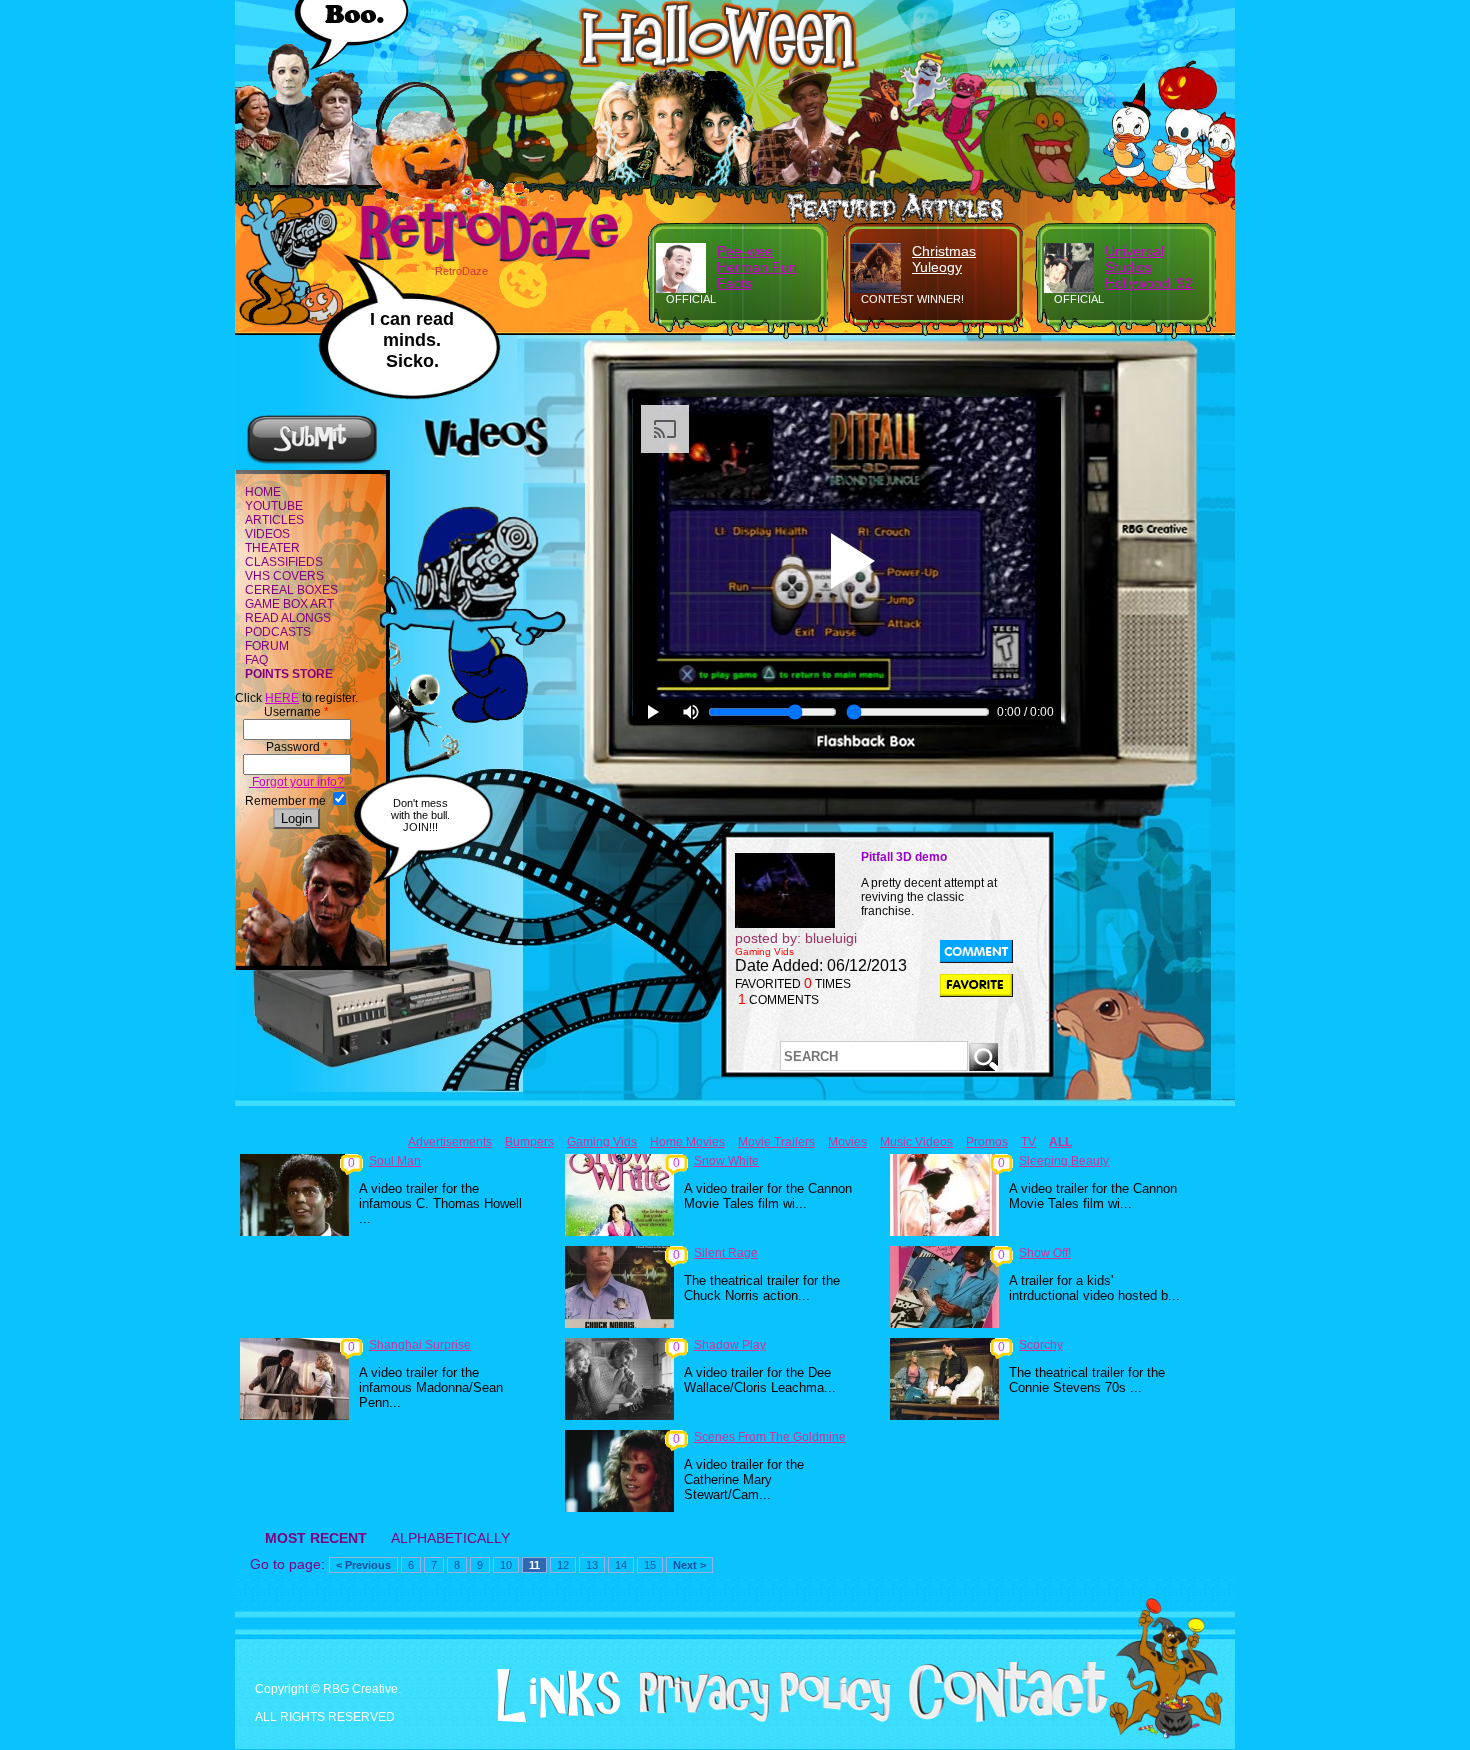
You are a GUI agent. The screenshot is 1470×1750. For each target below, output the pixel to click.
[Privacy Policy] (757, 1718)
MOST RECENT (316, 1538)
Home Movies (687, 1142)
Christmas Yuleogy (944, 259)
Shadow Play (730, 1345)
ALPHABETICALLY (450, 1538)
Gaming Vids (602, 1142)
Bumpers (529, 1142)
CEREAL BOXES (291, 590)
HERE (282, 698)
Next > (689, 1565)
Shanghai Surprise (420, 1345)
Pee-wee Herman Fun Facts (757, 267)
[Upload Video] (312, 461)
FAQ (256, 660)
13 (592, 1565)
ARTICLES (274, 520)
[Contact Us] (1000, 1718)
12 (563, 1565)
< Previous (363, 1565)
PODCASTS (278, 632)
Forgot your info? (296, 782)
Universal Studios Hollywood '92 (1149, 267)
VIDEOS (267, 534)
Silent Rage (726, 1253)
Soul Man (395, 1161)
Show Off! (1045, 1253)
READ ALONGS (288, 618)
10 (506, 1565)
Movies (847, 1142)
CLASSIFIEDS (284, 562)
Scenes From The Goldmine (770, 1437)
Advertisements (450, 1142)
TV (1028, 1142)
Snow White (726, 1161)
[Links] (551, 1696)
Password (297, 747)
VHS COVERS (284, 576)
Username (296, 712)
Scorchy (1041, 1345)
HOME (263, 492)
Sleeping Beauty (1064, 1161)
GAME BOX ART (289, 604)
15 (650, 1565)
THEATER (272, 548)
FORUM (267, 646)
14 (621, 1565)
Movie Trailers (776, 1142)
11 (534, 1565)
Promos (987, 1142)
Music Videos (916, 1142)
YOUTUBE (274, 506)
